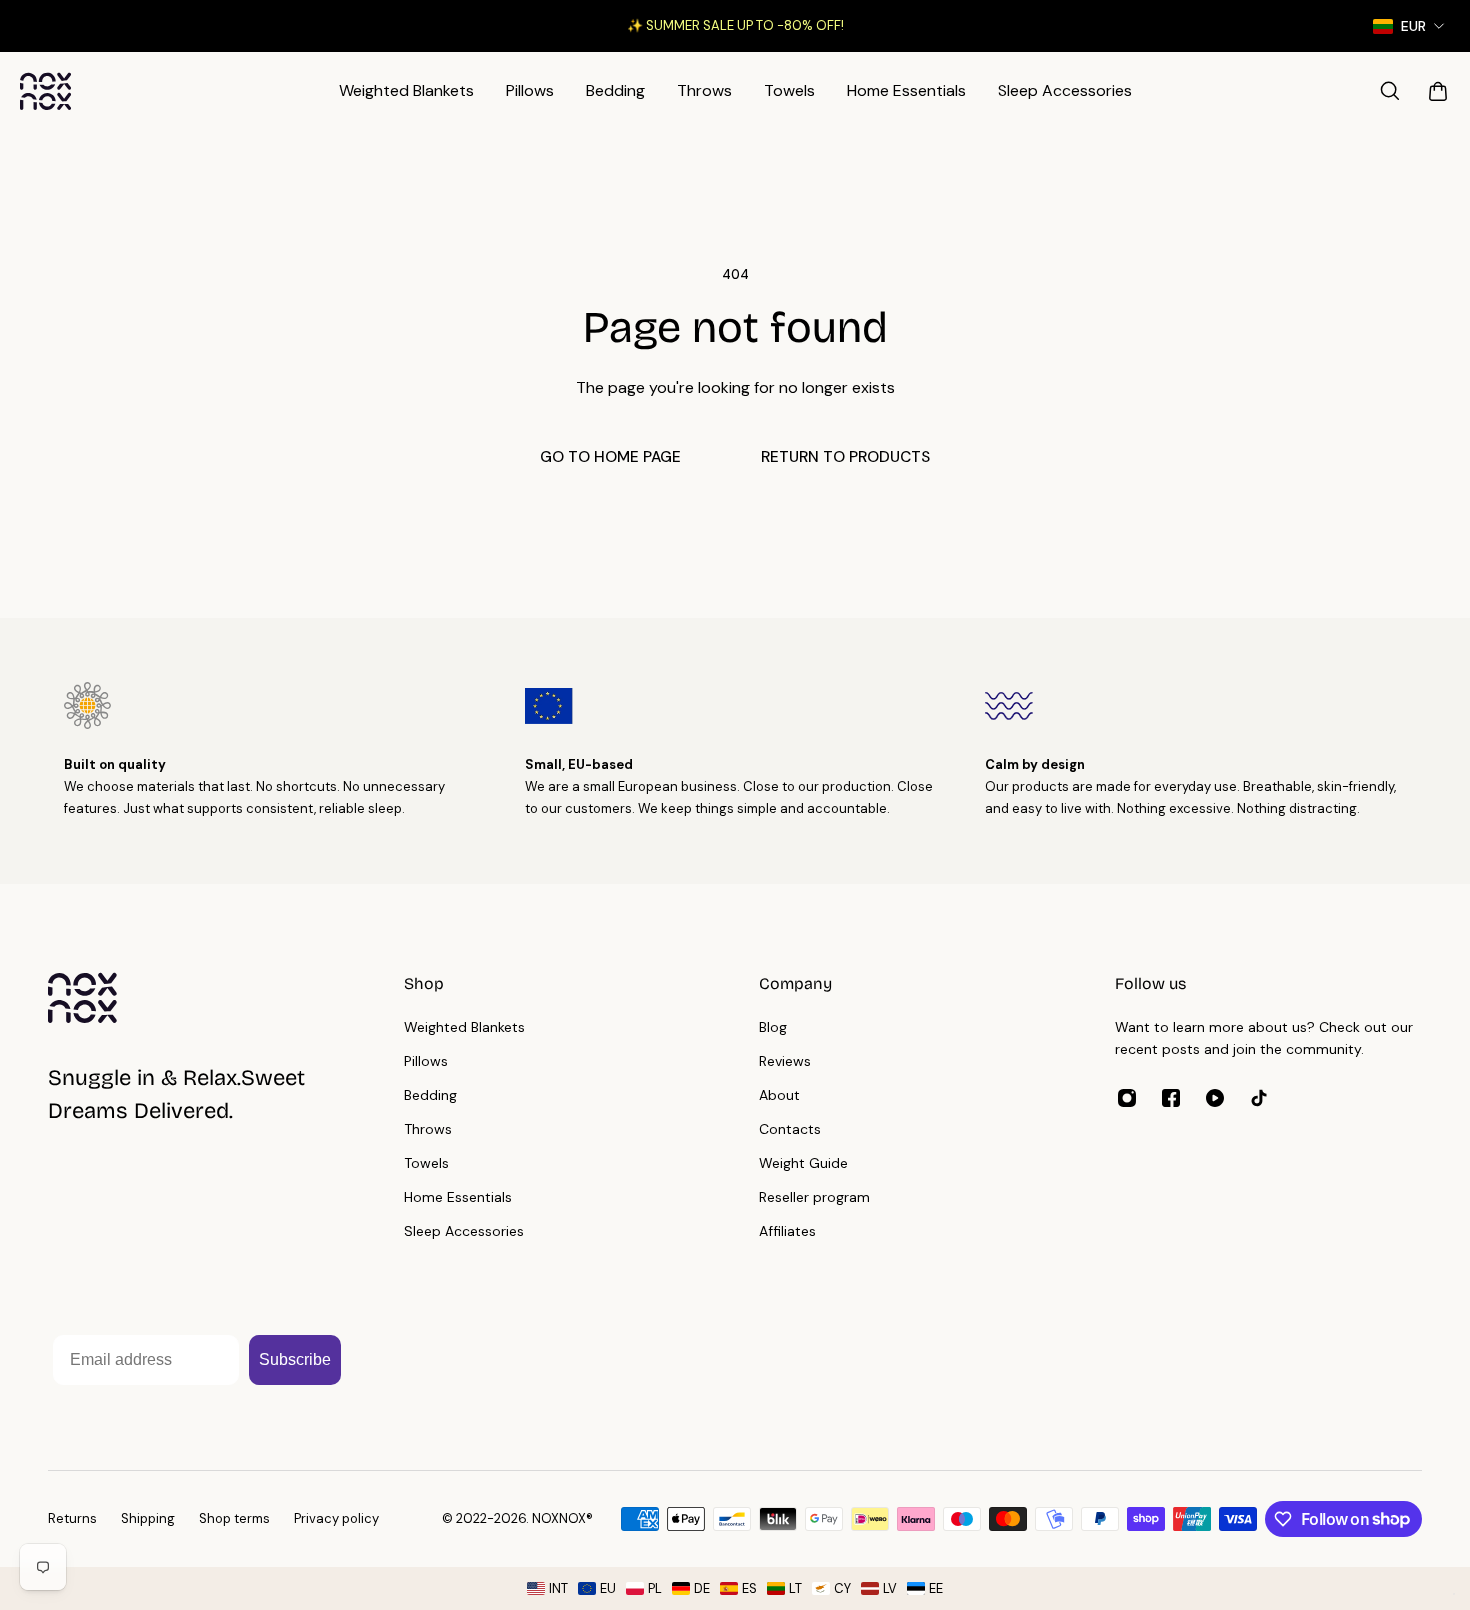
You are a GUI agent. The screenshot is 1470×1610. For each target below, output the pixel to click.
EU (608, 1588)
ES (749, 1588)
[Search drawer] (1390, 91)
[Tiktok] (1259, 1098)
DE (702, 1588)
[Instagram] (1127, 1098)
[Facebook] (1171, 1098)
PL (655, 1588)
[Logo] (46, 91)
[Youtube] (1215, 1098)
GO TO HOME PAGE (610, 457)
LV (890, 1588)
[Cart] (1438, 91)
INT (558, 1588)
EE (936, 1588)
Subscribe (295, 1359)
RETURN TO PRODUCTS (845, 457)
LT (795, 1588)
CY (842, 1588)
